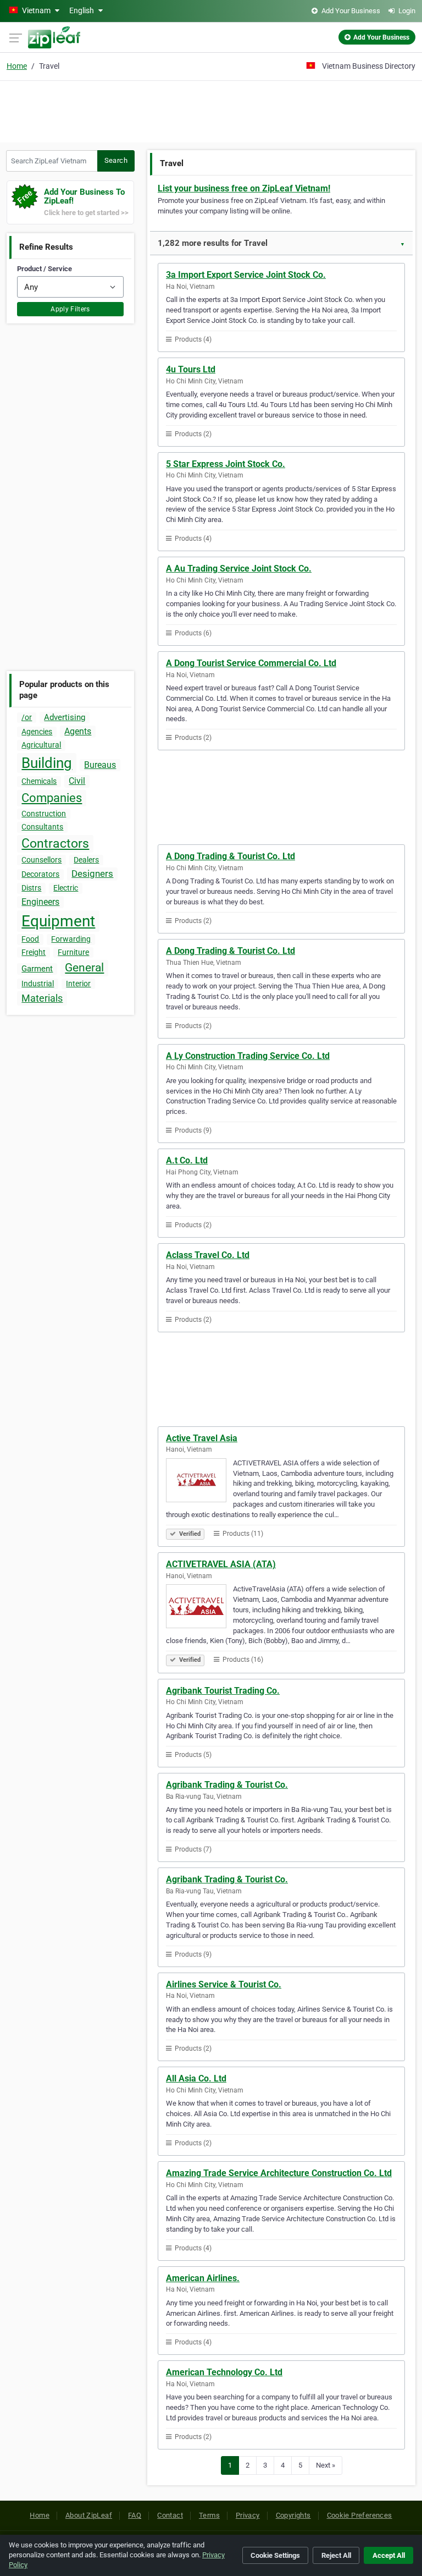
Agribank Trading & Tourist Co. (227, 1785)
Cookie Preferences (360, 2515)
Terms (209, 2515)
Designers (92, 874)
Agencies (37, 732)
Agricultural (41, 745)
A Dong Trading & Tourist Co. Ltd (231, 856)
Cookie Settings (275, 2555)
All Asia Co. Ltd (196, 2078)
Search (116, 160)
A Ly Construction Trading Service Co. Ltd (248, 1056)
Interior (78, 984)
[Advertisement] (211, 110)
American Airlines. (203, 2278)
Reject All (336, 2555)
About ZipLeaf (89, 2515)
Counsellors (41, 860)
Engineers (40, 902)
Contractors (55, 844)
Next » (326, 2465)
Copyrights (293, 2515)
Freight (34, 952)
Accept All (389, 2555)
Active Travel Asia (202, 1438)
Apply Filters (70, 309)
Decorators (40, 874)
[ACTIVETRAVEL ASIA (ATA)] (199, 1608)
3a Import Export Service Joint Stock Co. (246, 275)
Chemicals (39, 781)
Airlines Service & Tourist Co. (224, 1984)
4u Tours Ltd (191, 369)
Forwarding (71, 939)
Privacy (248, 2515)
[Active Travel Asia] (199, 1482)
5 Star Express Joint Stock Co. (226, 464)
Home (17, 66)
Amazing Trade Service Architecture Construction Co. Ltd (279, 2173)
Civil (77, 781)
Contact (170, 2515)
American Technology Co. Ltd (224, 2372)
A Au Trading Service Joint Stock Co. (239, 569)
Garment (37, 969)
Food (30, 939)
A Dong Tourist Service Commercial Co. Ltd (251, 663)
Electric (66, 888)
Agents (78, 731)
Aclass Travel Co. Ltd (208, 1255)
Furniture (73, 952)
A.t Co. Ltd (187, 1160)
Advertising (65, 717)
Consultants (42, 827)
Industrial (38, 984)
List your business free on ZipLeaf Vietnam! (244, 188)
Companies (52, 798)
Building (47, 763)
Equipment (58, 921)
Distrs (31, 888)
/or (27, 717)
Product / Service (45, 269)
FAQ (135, 2515)
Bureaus (100, 765)
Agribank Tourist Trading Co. (223, 1691)
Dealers (86, 860)
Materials (42, 998)
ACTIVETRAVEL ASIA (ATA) (221, 1564)
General (84, 968)
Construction (44, 814)
